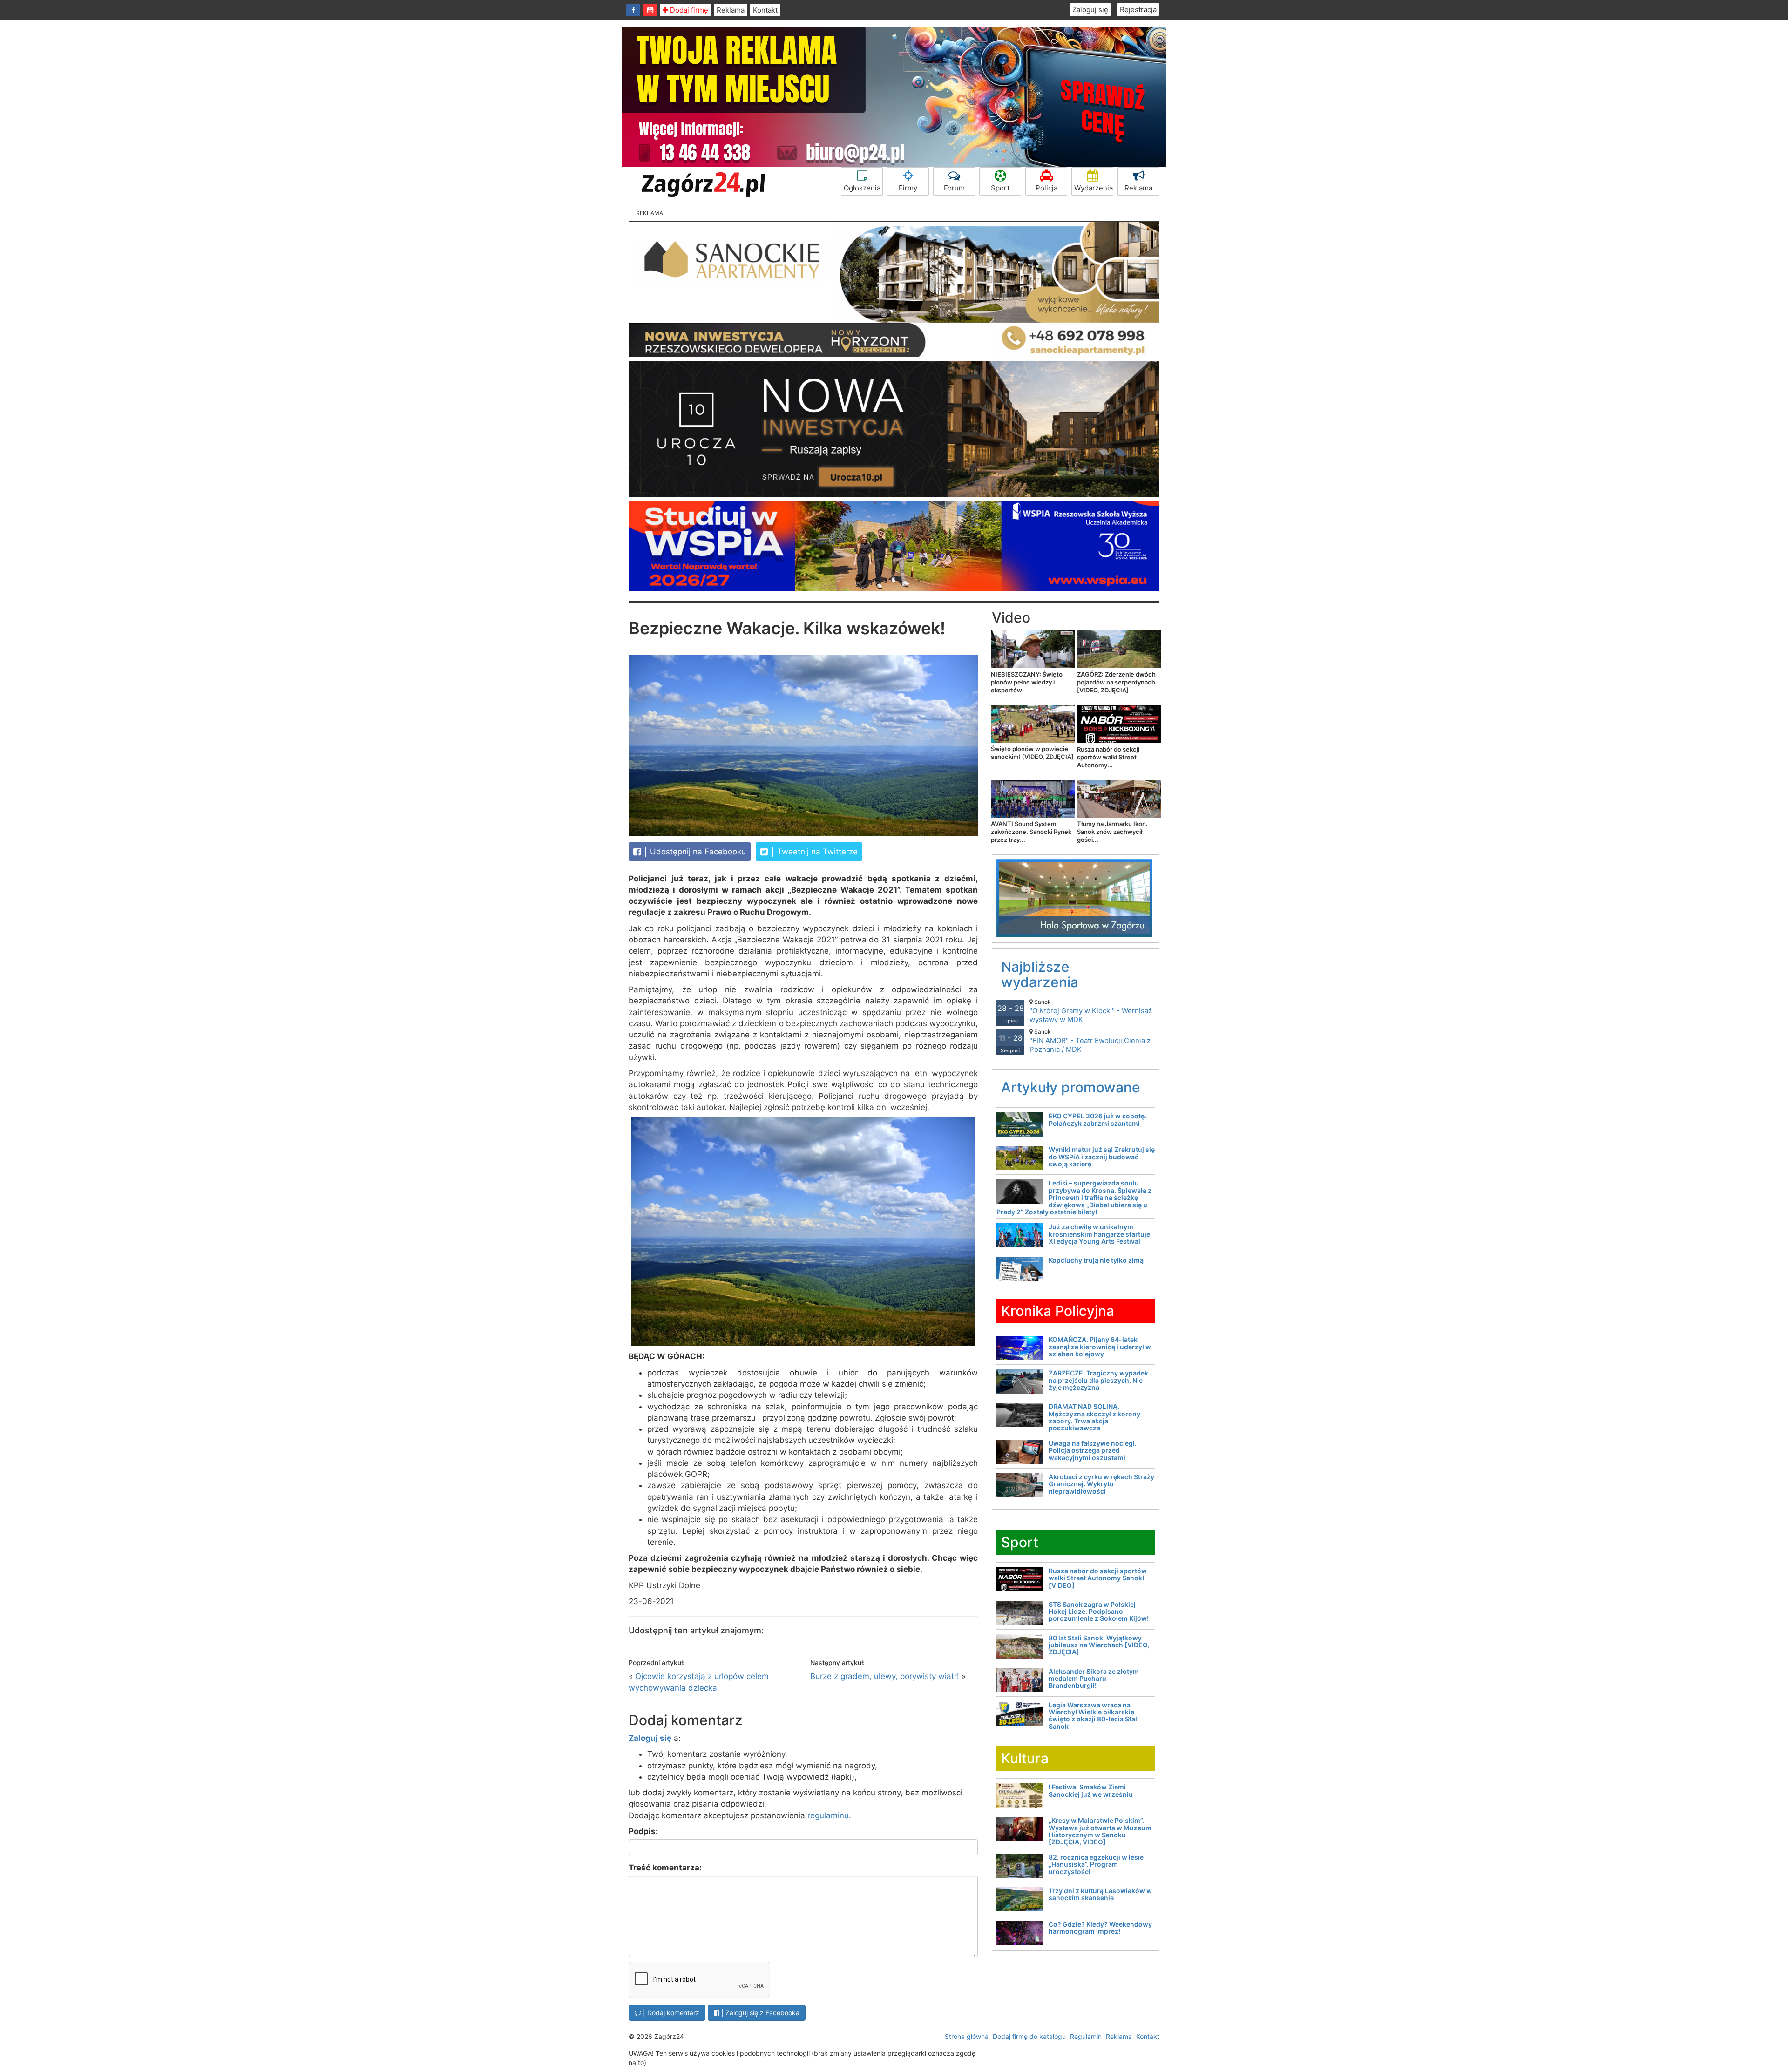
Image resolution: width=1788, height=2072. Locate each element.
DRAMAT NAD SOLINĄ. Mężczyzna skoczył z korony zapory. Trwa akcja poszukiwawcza (1094, 1417)
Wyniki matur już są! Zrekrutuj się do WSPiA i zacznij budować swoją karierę (1102, 1157)
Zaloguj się (1090, 10)
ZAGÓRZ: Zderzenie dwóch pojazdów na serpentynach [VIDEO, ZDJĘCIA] (1116, 682)
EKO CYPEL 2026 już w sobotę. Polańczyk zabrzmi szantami (1097, 1119)
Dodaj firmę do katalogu (1029, 2036)
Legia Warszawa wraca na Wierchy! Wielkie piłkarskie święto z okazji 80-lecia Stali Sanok (1094, 1716)
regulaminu (828, 1815)
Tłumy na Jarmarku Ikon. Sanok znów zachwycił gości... (1112, 832)
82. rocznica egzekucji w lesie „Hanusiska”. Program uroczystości (1096, 1864)
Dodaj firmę (688, 10)
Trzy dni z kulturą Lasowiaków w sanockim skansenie (1100, 1894)
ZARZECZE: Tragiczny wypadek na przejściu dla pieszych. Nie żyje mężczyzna (1098, 1380)
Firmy (908, 188)
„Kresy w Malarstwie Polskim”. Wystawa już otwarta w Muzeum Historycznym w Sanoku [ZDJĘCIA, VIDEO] (1100, 1831)
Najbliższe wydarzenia (1040, 974)
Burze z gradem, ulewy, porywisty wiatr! (885, 1676)
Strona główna (967, 2036)
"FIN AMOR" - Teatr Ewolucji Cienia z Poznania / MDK (1090, 1041)
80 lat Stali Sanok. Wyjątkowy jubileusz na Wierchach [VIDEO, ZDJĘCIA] (1099, 1645)
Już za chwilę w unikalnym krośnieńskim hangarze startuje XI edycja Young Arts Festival (1099, 1234)
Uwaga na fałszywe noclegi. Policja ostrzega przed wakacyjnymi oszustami (1093, 1450)
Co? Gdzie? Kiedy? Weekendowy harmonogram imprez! (1100, 1928)
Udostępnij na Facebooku (697, 852)
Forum (954, 188)
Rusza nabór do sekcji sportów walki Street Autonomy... (1108, 757)
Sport (1000, 188)
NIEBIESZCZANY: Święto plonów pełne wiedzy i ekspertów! (1027, 682)
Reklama (731, 10)
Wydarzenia (1094, 188)
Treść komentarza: (665, 1868)
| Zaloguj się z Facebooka (759, 2013)
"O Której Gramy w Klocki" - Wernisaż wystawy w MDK (1091, 1011)
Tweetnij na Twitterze (816, 852)
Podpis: (643, 1831)
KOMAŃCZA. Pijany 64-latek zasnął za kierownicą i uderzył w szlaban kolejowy (1100, 1347)
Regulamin (1086, 2036)
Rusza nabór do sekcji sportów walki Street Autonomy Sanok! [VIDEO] (1098, 1578)
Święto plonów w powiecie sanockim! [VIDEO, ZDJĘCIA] (1032, 753)
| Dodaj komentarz (670, 2013)
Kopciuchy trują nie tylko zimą (1096, 1260)
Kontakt (765, 10)
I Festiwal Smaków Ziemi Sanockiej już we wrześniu (1091, 1790)
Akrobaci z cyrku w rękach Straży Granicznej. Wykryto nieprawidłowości (1101, 1484)
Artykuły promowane (1071, 1087)
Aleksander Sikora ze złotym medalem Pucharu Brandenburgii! (1094, 1679)
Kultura (1025, 1758)
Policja (1046, 188)
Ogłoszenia (862, 188)
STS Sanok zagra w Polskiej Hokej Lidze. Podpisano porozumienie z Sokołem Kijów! (1099, 1612)
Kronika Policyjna (1058, 1311)
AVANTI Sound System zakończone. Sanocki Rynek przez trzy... (1031, 832)
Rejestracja (1138, 10)
